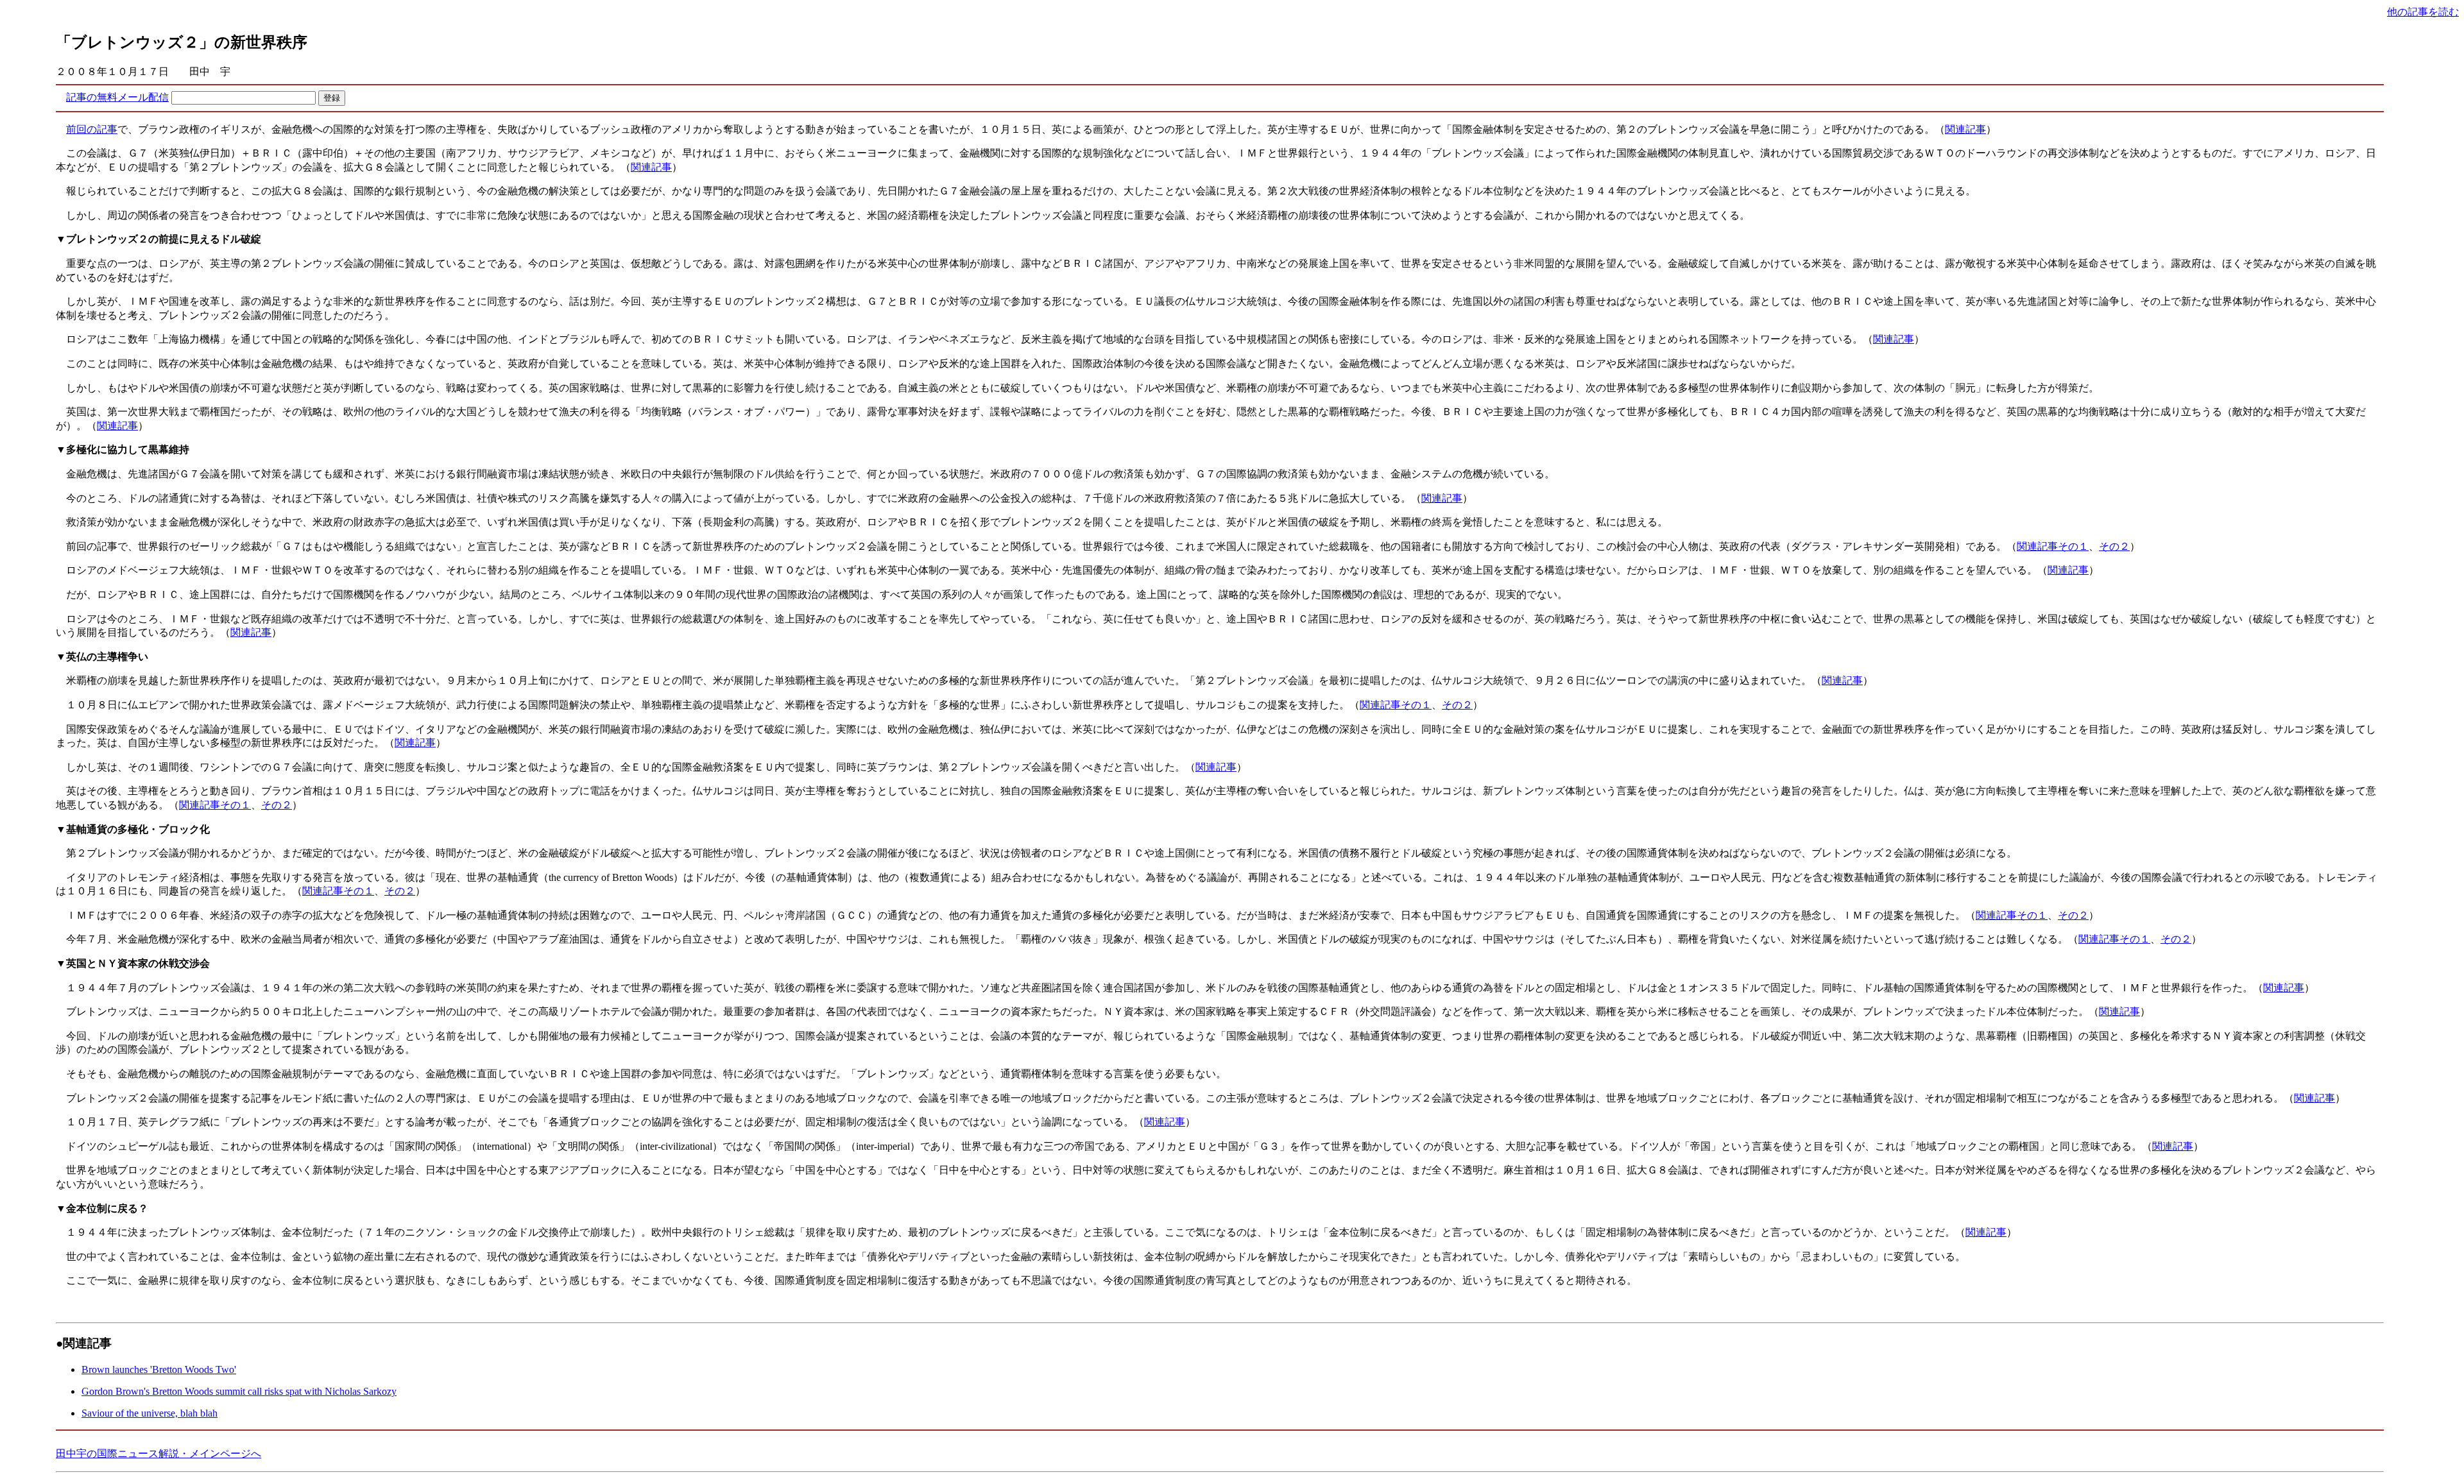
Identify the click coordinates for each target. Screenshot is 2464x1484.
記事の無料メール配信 (117, 97)
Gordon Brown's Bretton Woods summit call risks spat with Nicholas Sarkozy (239, 1391)
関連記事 (1965, 129)
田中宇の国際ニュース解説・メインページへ (158, 1454)
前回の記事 (92, 129)
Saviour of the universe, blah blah (150, 1413)
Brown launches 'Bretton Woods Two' (159, 1369)
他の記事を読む (2423, 12)
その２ (2114, 546)
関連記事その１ (2053, 546)
